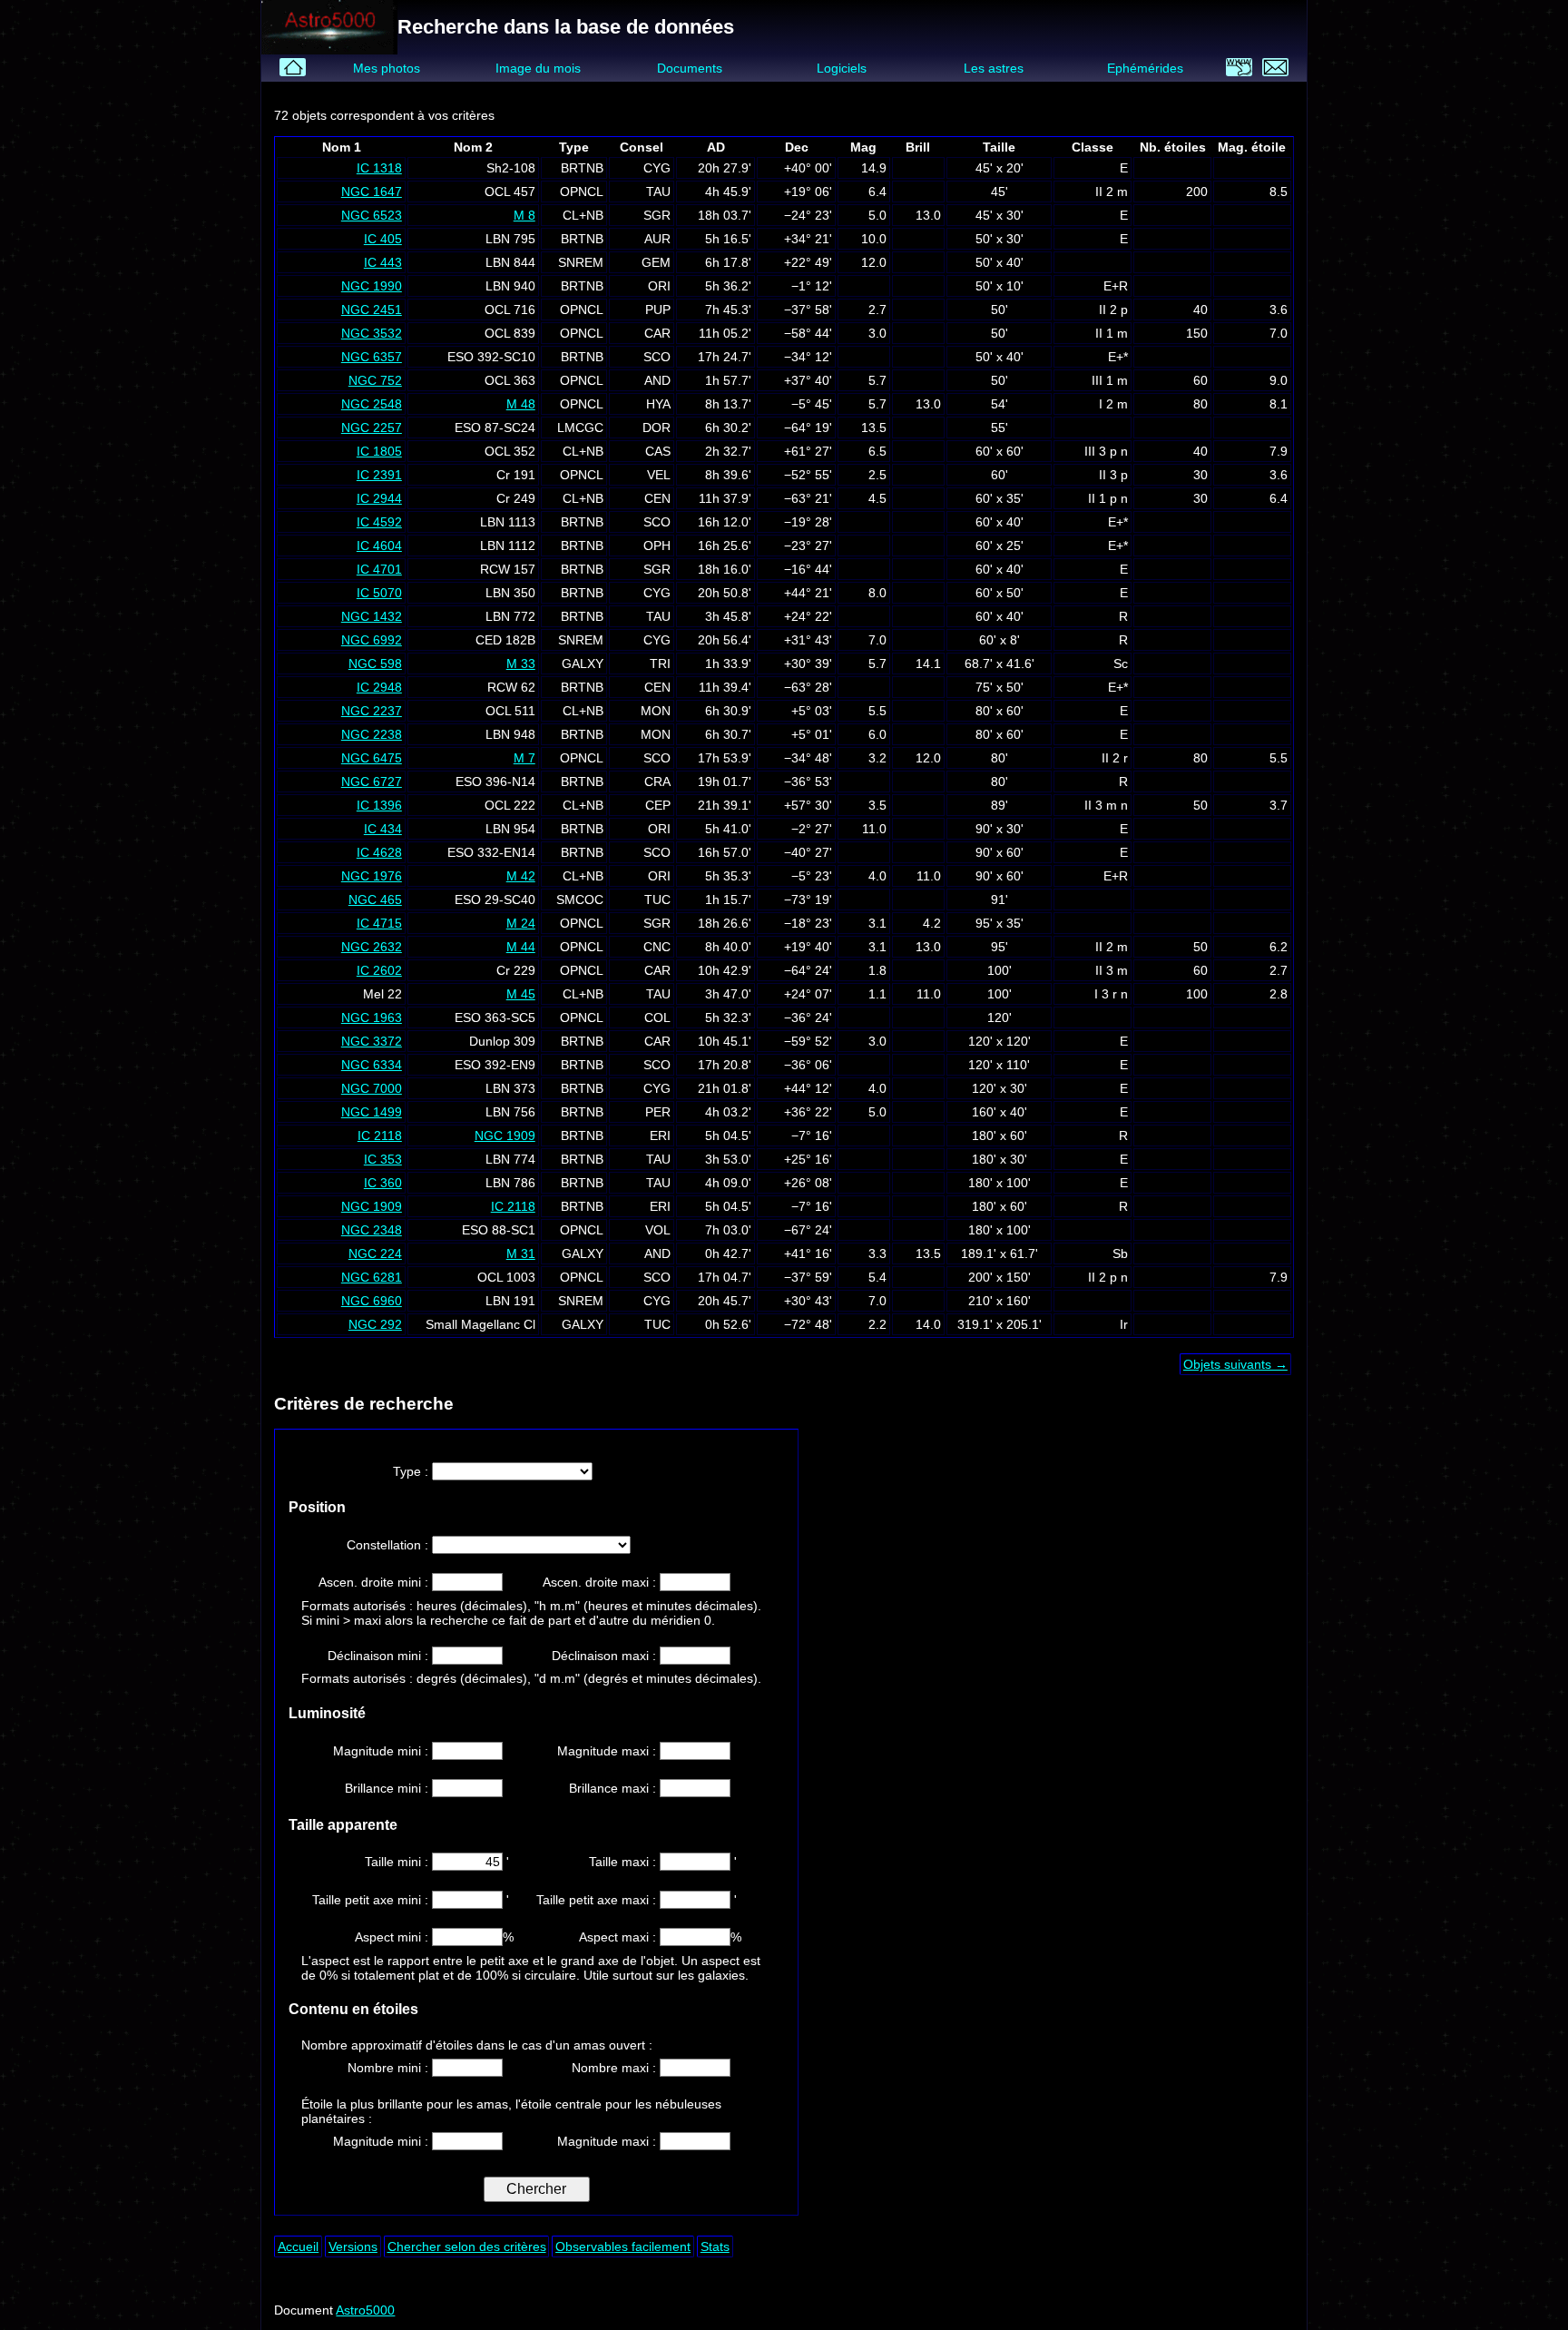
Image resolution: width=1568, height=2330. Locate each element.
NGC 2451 (372, 310)
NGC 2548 (372, 404)
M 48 (521, 404)
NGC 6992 (372, 640)
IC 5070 (379, 593)
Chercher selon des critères (467, 2246)
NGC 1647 (372, 192)
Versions (353, 2246)
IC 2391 (379, 475)
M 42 (521, 876)
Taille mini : (398, 1862)
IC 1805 (379, 451)
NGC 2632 (372, 947)
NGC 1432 (372, 616)
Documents (690, 68)
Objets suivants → (1235, 1364)
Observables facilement (623, 2246)
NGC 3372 (372, 1041)
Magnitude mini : (382, 1751)
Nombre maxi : (616, 2068)
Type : (412, 1471)
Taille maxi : (624, 1862)
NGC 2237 (372, 711)
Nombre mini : (390, 2068)
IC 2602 (379, 970)
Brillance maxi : (614, 1788)
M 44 (521, 947)
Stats (715, 2246)
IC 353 (383, 1159)
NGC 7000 (372, 1088)
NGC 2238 (372, 734)
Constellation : (389, 1545)
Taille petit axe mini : (372, 1900)
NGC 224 (375, 1253)
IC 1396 (379, 805)
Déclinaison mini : (380, 1656)
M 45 (521, 994)
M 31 (521, 1253)
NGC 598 (375, 664)
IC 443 (383, 262)
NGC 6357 (372, 357)
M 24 (521, 923)
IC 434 (383, 829)
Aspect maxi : (619, 1937)
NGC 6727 (372, 782)
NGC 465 (375, 900)
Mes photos (387, 68)
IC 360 (383, 1183)
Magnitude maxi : (608, 1751)
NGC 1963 (372, 1018)
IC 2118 (380, 1136)
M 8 (524, 215)
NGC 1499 (372, 1112)
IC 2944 (379, 498)
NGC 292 (375, 1324)
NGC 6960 (372, 1301)
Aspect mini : (393, 1937)
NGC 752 (375, 380)
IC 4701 (379, 569)
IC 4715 (379, 923)
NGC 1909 (505, 1136)
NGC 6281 (372, 1277)
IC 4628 (379, 852)
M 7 (524, 758)
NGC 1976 (372, 876)
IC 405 (383, 239)
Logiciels (842, 68)
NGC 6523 (372, 215)
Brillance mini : (388, 1788)
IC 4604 (379, 546)
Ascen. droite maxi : (601, 1582)
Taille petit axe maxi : (598, 1900)
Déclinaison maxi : (606, 1656)
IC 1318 (379, 168)
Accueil (298, 2246)
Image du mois (538, 68)
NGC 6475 (372, 758)
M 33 (521, 664)
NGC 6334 (372, 1065)
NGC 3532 (372, 333)
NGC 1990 (372, 286)
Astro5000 (365, 2310)
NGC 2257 (372, 428)
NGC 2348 (372, 1230)
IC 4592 (379, 522)
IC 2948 (379, 687)
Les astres (994, 68)
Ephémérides (1145, 68)
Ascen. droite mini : (375, 1582)
